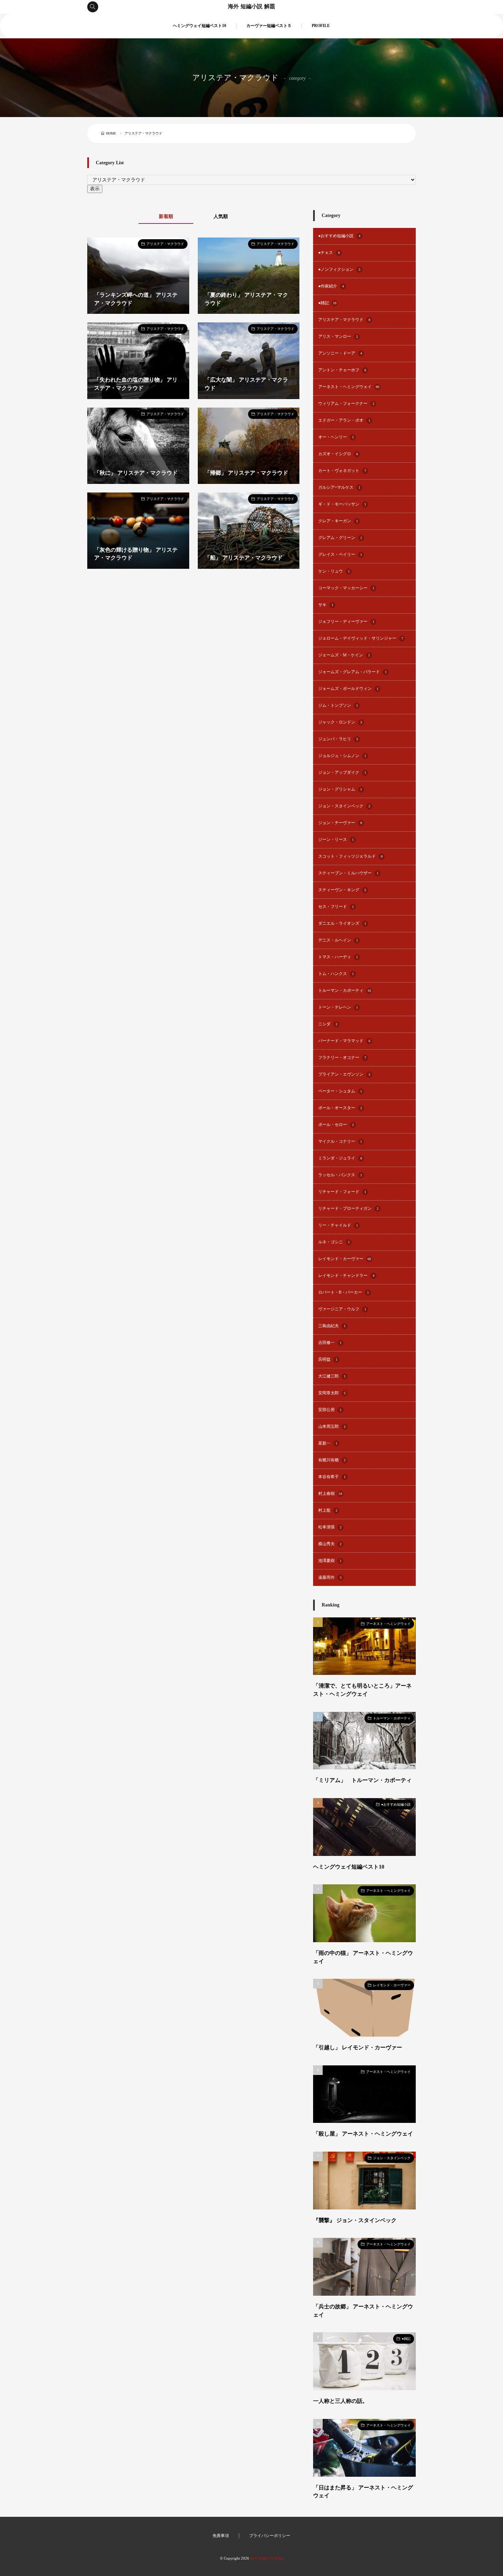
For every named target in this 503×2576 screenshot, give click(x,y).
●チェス (329, 253)
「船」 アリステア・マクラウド (244, 558)
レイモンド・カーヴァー (345, 1259)
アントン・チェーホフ (342, 370)
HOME (111, 133)
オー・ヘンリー (336, 437)
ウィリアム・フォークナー (346, 404)
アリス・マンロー (338, 337)
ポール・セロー (336, 1125)
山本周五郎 (332, 1427)
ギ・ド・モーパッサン (342, 504)
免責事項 (221, 2536)
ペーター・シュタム (340, 1091)
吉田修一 (330, 1343)
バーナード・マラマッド (344, 1041)
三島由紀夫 (332, 1326)
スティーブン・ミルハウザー (348, 873)
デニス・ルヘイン (338, 940)
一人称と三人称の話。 (340, 2401)
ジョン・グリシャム (340, 789)
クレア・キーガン (338, 521)
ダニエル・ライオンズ (342, 924)
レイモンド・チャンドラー (346, 1276)
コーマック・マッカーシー (346, 588)
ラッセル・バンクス (340, 1175)
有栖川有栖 (332, 1460)
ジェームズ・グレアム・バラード (352, 672)
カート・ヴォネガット (342, 471)
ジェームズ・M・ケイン (344, 655)
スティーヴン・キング (342, 890)
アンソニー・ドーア (340, 353)
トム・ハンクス (336, 974)
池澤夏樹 (330, 1561)
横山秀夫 (330, 1544)
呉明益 (328, 1360)
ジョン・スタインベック (344, 806)
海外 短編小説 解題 (251, 7)
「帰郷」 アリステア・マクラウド (246, 473)
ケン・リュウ (334, 571)
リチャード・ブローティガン (348, 1209)
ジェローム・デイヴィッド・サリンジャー (361, 638)
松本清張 (330, 1527)
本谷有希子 (332, 1477)
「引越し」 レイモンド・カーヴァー (358, 2047)
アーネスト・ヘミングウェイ (349, 387)
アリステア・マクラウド (165, 244)
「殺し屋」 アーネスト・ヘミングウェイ (363, 2134)
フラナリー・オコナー (342, 1058)
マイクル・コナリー (340, 1142)
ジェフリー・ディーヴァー (346, 622)
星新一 (328, 1443)
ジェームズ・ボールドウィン (348, 689)
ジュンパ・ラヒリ (338, 739)
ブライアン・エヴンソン (344, 1074)
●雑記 (327, 303)
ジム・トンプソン (338, 706)
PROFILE (321, 26)
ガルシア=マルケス (339, 488)
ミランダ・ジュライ (340, 1158)
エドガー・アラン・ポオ (344, 420)
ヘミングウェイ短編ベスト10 (199, 26)
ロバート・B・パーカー (344, 1292)
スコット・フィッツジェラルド (350, 856)
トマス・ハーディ (338, 957)
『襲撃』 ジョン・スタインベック (355, 2220)
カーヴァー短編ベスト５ (269, 26)
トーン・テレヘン (338, 1007)
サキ (326, 605)
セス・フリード (336, 907)
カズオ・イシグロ (338, 454)
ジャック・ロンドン (340, 722)
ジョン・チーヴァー (340, 823)
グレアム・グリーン (340, 538)
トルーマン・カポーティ (345, 991)
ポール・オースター (340, 1108)
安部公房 (330, 1410)
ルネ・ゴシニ (334, 1242)
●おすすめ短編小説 (339, 236)
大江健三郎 (332, 1376)
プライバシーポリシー (270, 2536)
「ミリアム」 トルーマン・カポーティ (362, 1780)
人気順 (221, 216)
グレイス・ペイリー (340, 555)
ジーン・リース (336, 840)
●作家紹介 (331, 286)
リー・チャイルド (338, 1225)
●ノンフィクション (339, 270)
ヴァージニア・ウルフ (342, 1309)
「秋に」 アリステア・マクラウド (136, 473)
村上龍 (328, 1510)
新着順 (166, 216)
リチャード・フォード (342, 1192)
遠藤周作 (330, 1578)
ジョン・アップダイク (342, 773)
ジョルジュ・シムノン (342, 756)
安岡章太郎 (332, 1393)
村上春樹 (330, 1494)
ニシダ (328, 1024)
